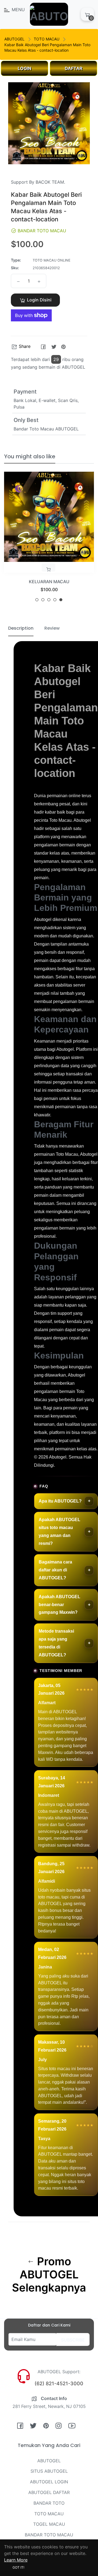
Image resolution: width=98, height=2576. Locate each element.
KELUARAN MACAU (49, 582)
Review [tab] (52, 628)
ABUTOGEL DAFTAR (49, 2492)
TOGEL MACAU (49, 2524)
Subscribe (73, 2340)
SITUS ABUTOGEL (49, 2471)
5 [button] (61, 600)
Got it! (18, 2567)
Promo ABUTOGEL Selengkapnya (49, 2275)
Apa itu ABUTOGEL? (60, 1501)
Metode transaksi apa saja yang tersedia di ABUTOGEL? (56, 1643)
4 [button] (55, 600)
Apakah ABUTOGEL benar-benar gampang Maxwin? (59, 1605)
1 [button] (37, 600)
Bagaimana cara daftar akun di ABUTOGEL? (55, 1570)
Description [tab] (21, 628)
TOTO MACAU (47, 39)
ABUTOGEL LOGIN (49, 2482)
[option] (49, 539)
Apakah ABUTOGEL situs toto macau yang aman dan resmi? (59, 1531)
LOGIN (24, 68)
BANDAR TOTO (49, 2503)
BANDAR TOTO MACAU (49, 2535)
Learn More (16, 2560)
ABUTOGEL (14, 39)
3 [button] (49, 600)
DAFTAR (74, 68)
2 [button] (43, 600)
